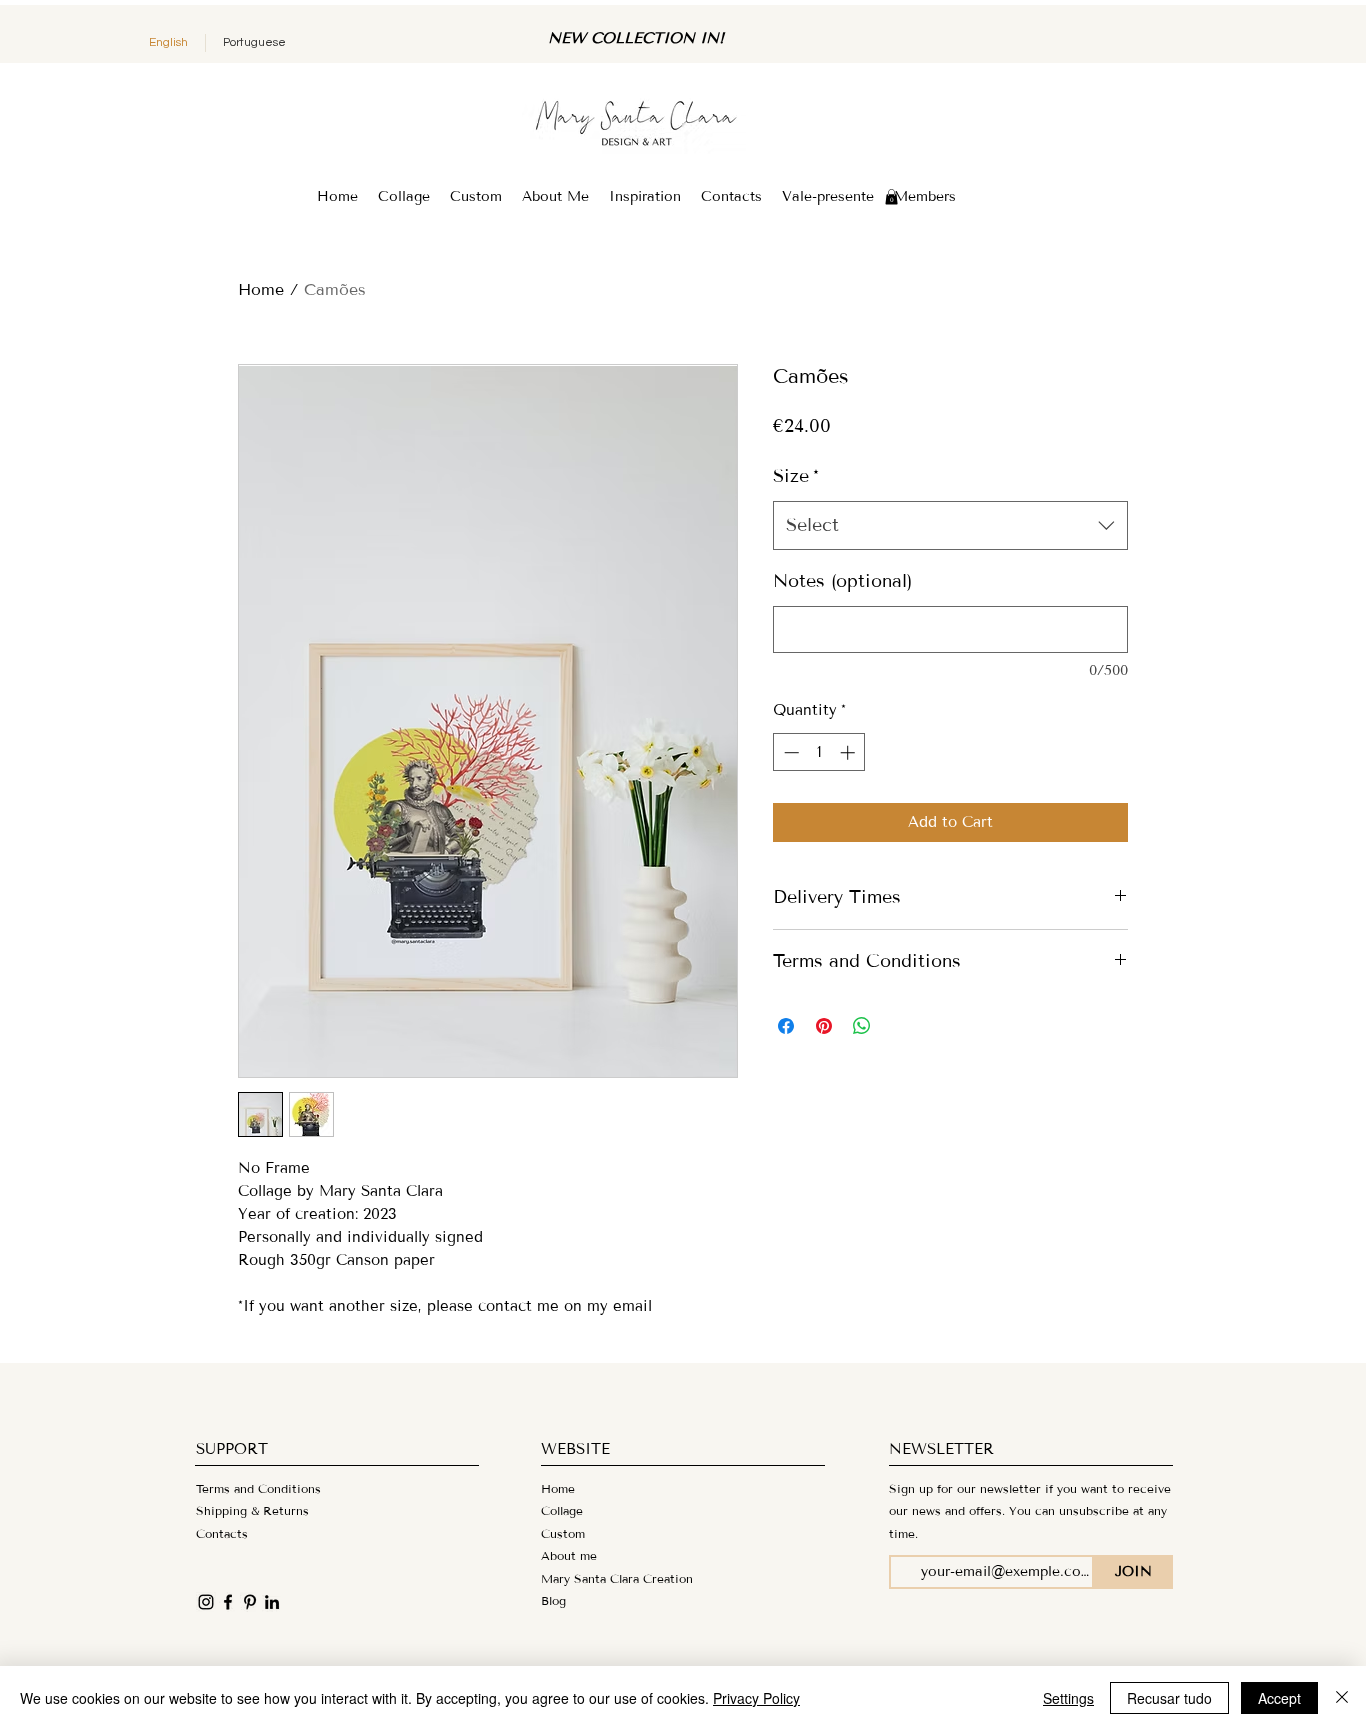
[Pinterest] (250, 1602)
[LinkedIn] (272, 1602)
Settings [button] (1068, 1698)
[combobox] (950, 526)
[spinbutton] (819, 752)
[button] (891, 197)
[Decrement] (789, 752)
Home (261, 289)
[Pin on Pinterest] (824, 1026)
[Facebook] (228, 1602)
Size (796, 476)
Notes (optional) (842, 581)
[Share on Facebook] (786, 1026)
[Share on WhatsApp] (862, 1026)
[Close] (1342, 1698)
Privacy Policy (756, 1698)
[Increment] (849, 752)
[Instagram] (206, 1602)
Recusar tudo (1169, 1698)
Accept (1279, 1698)
